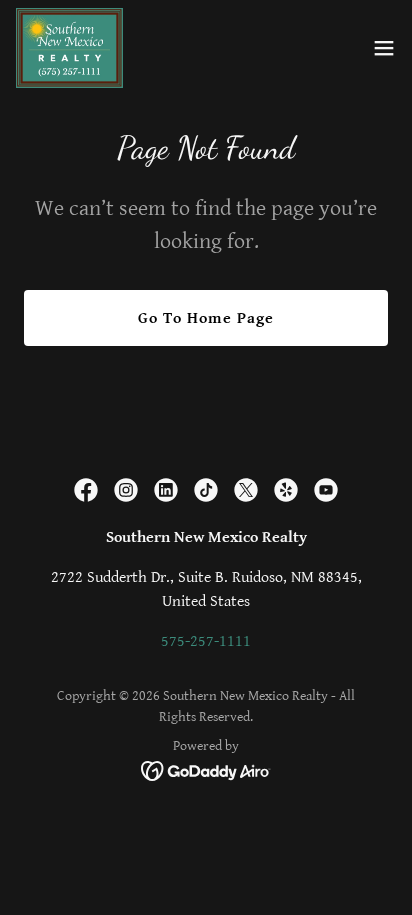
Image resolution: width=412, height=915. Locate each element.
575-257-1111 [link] (206, 641)
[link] (69, 48)
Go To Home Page (206, 318)
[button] (384, 48)
